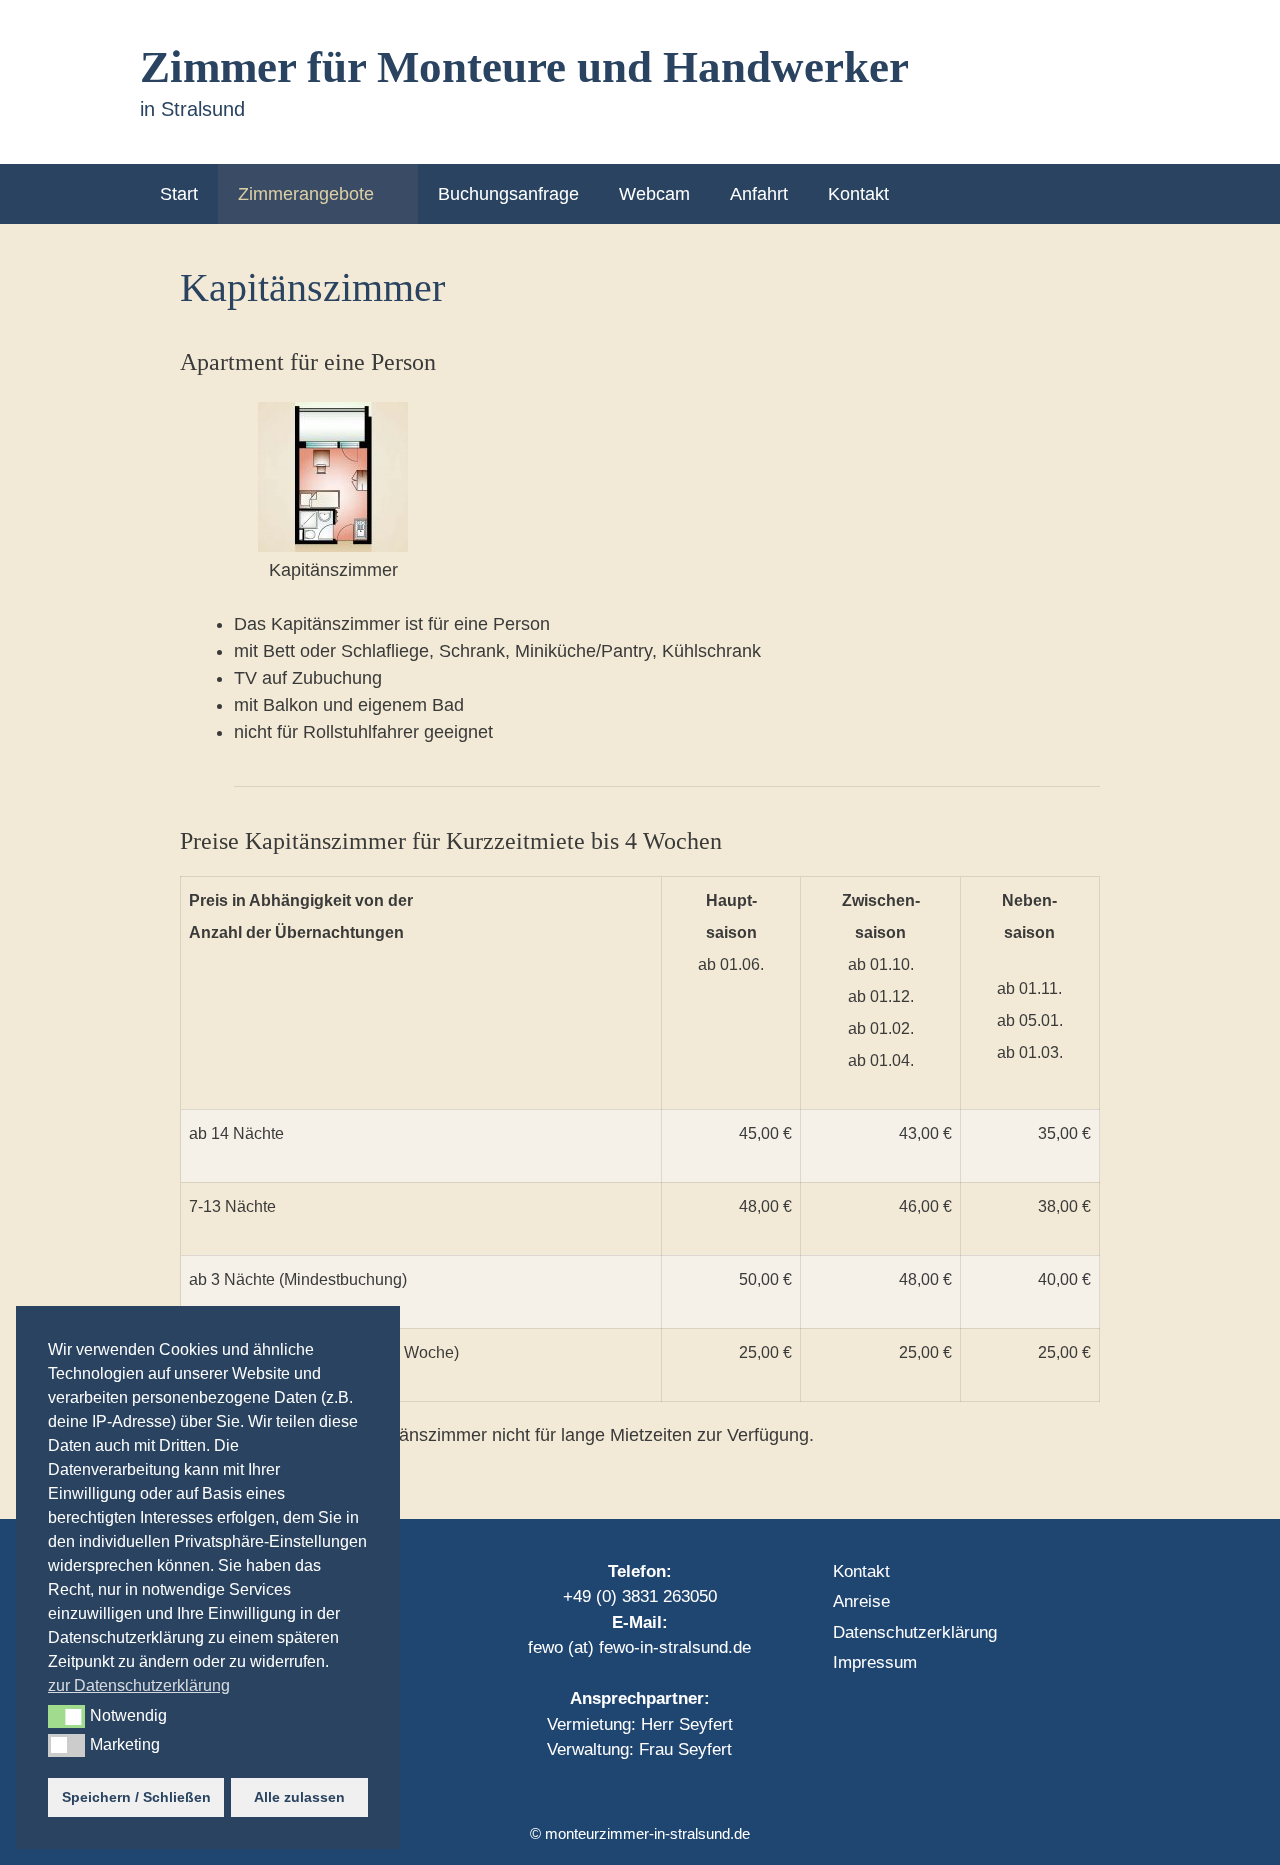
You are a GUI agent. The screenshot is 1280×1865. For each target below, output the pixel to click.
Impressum (875, 1662)
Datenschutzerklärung (915, 1632)
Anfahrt (759, 194)
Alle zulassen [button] (299, 1797)
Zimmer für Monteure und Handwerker (524, 67)
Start (179, 194)
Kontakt (858, 194)
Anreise (861, 1601)
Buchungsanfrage (508, 194)
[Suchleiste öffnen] (1108, 194)
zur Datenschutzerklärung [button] (139, 1685)
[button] (66, 1716)
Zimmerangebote (306, 194)
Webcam (654, 194)
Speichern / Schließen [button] (136, 1797)
